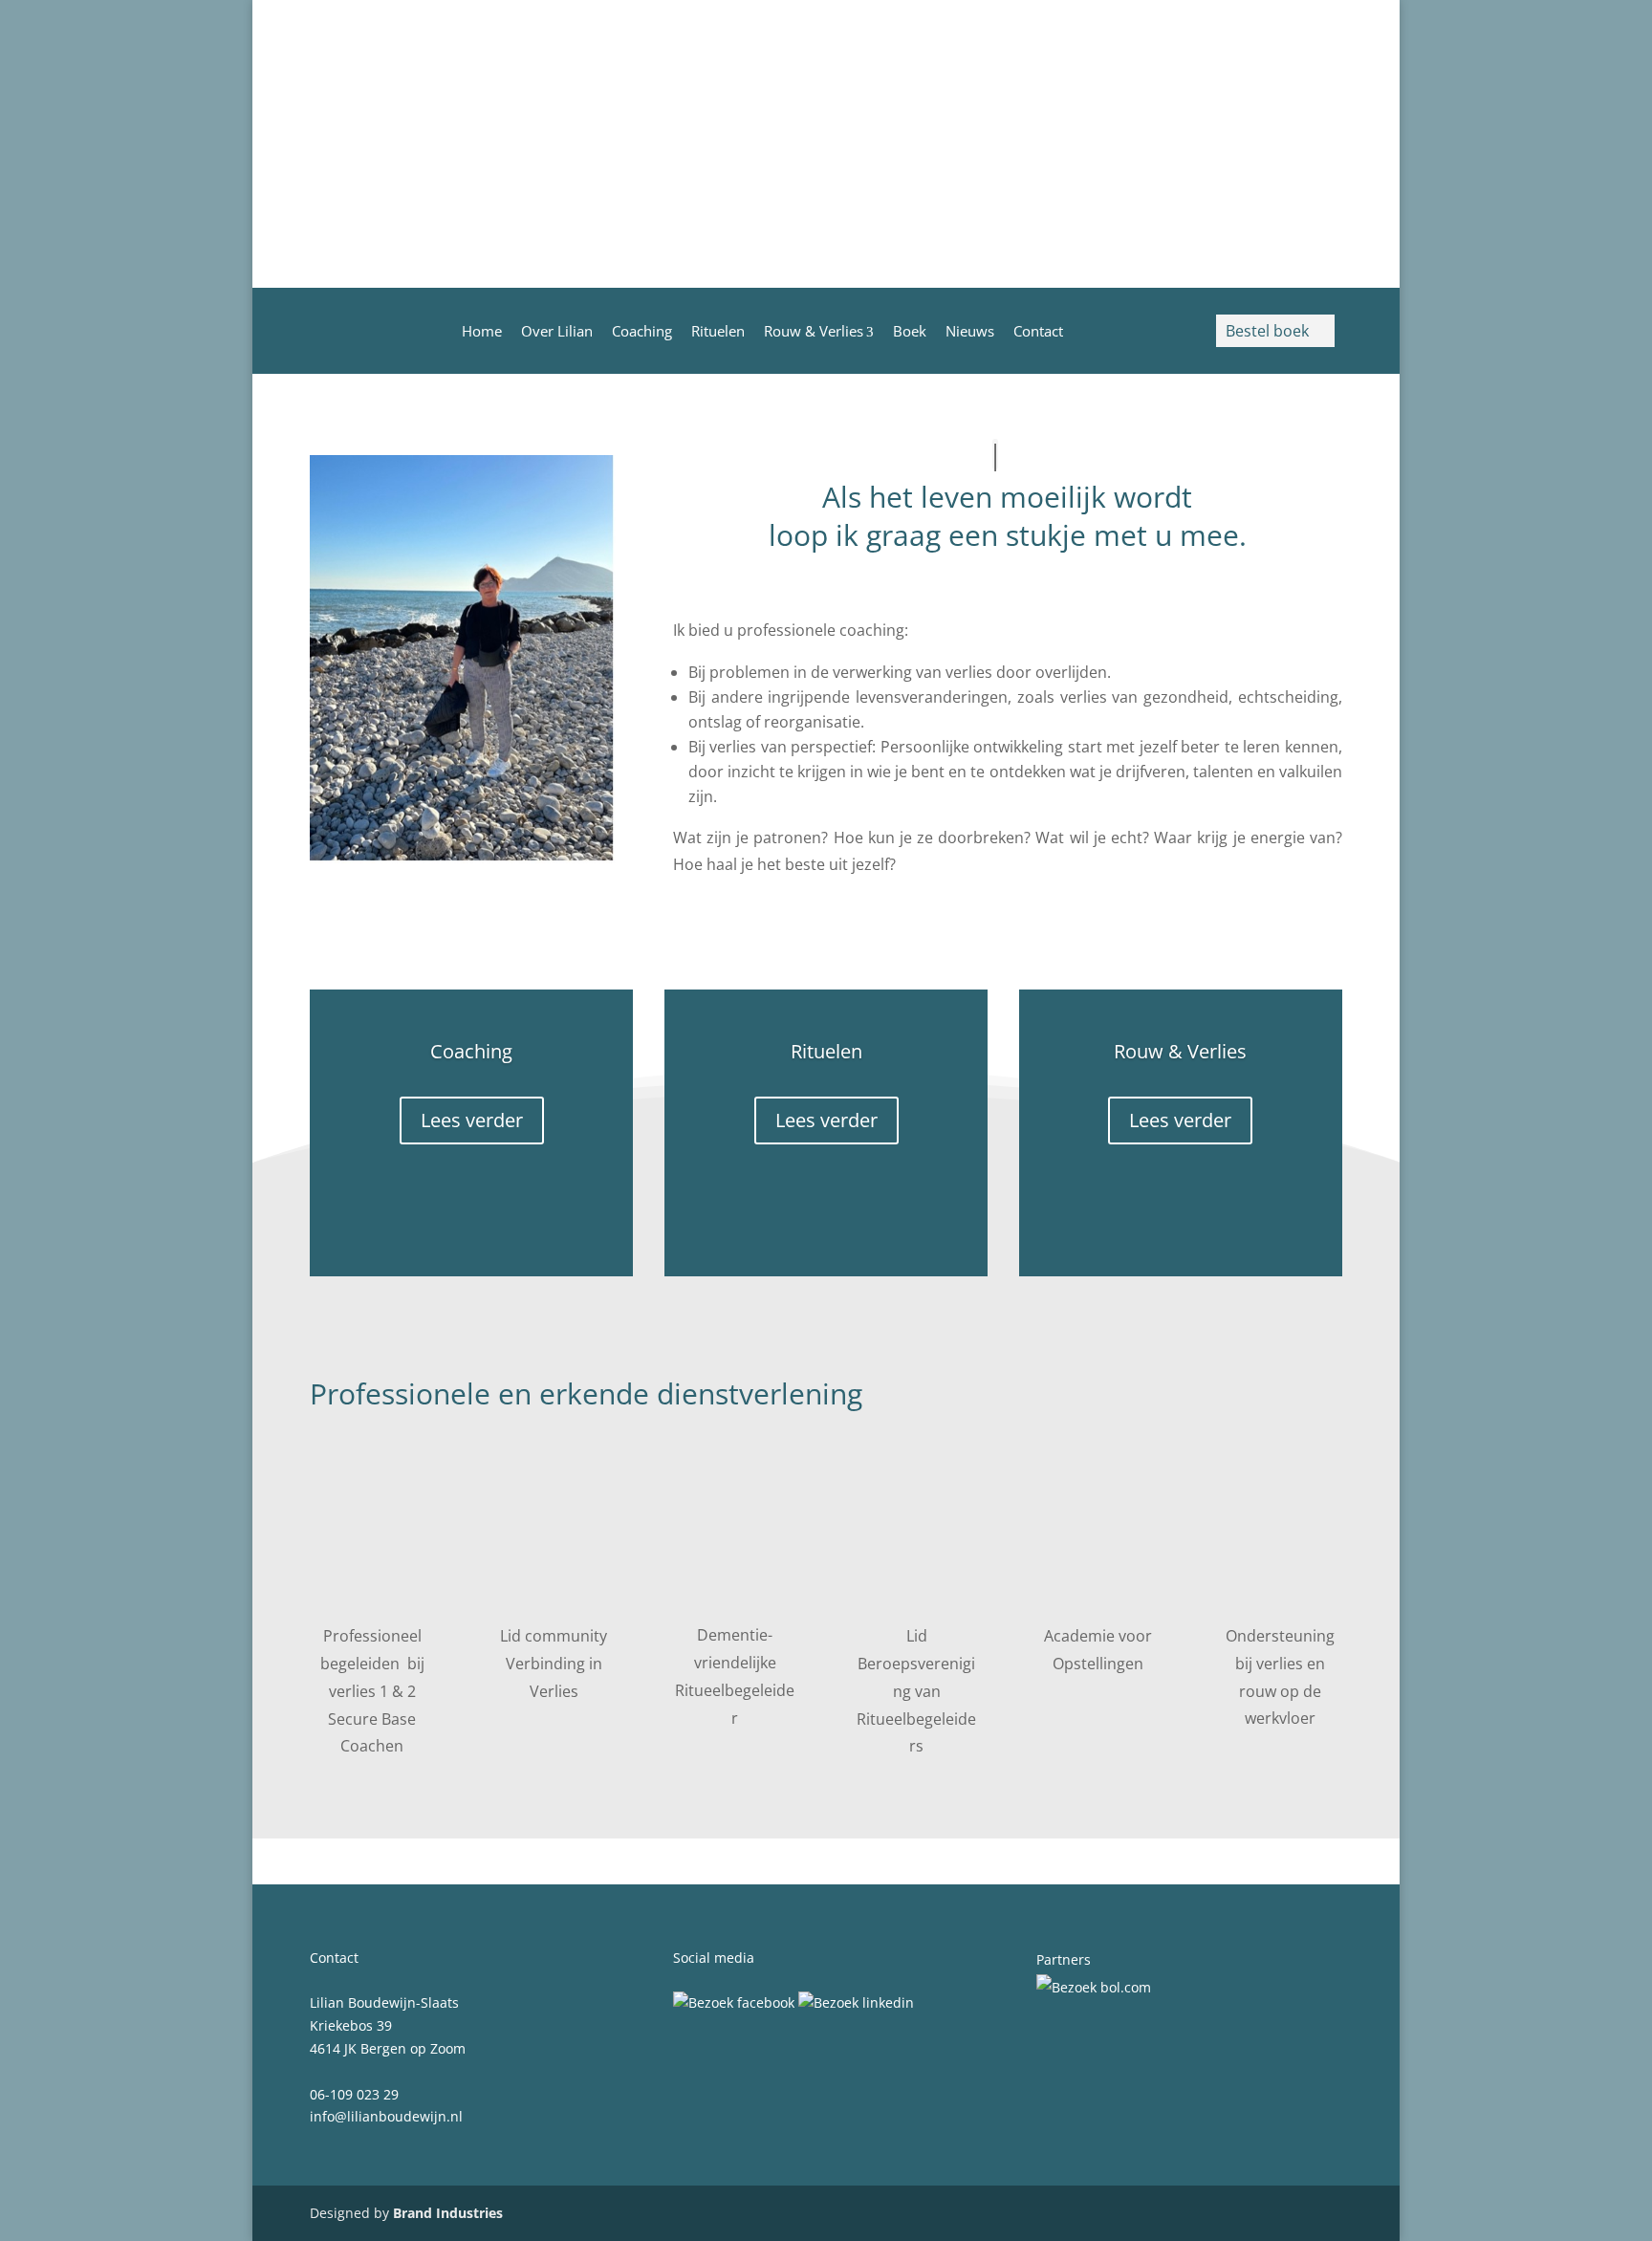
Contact (1038, 331)
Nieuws (970, 331)
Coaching (642, 331)
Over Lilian (557, 331)
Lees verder (472, 1120)
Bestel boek (1275, 331)
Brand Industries (448, 2213)
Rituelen (718, 331)
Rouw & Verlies (814, 331)
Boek (910, 331)
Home (482, 331)
